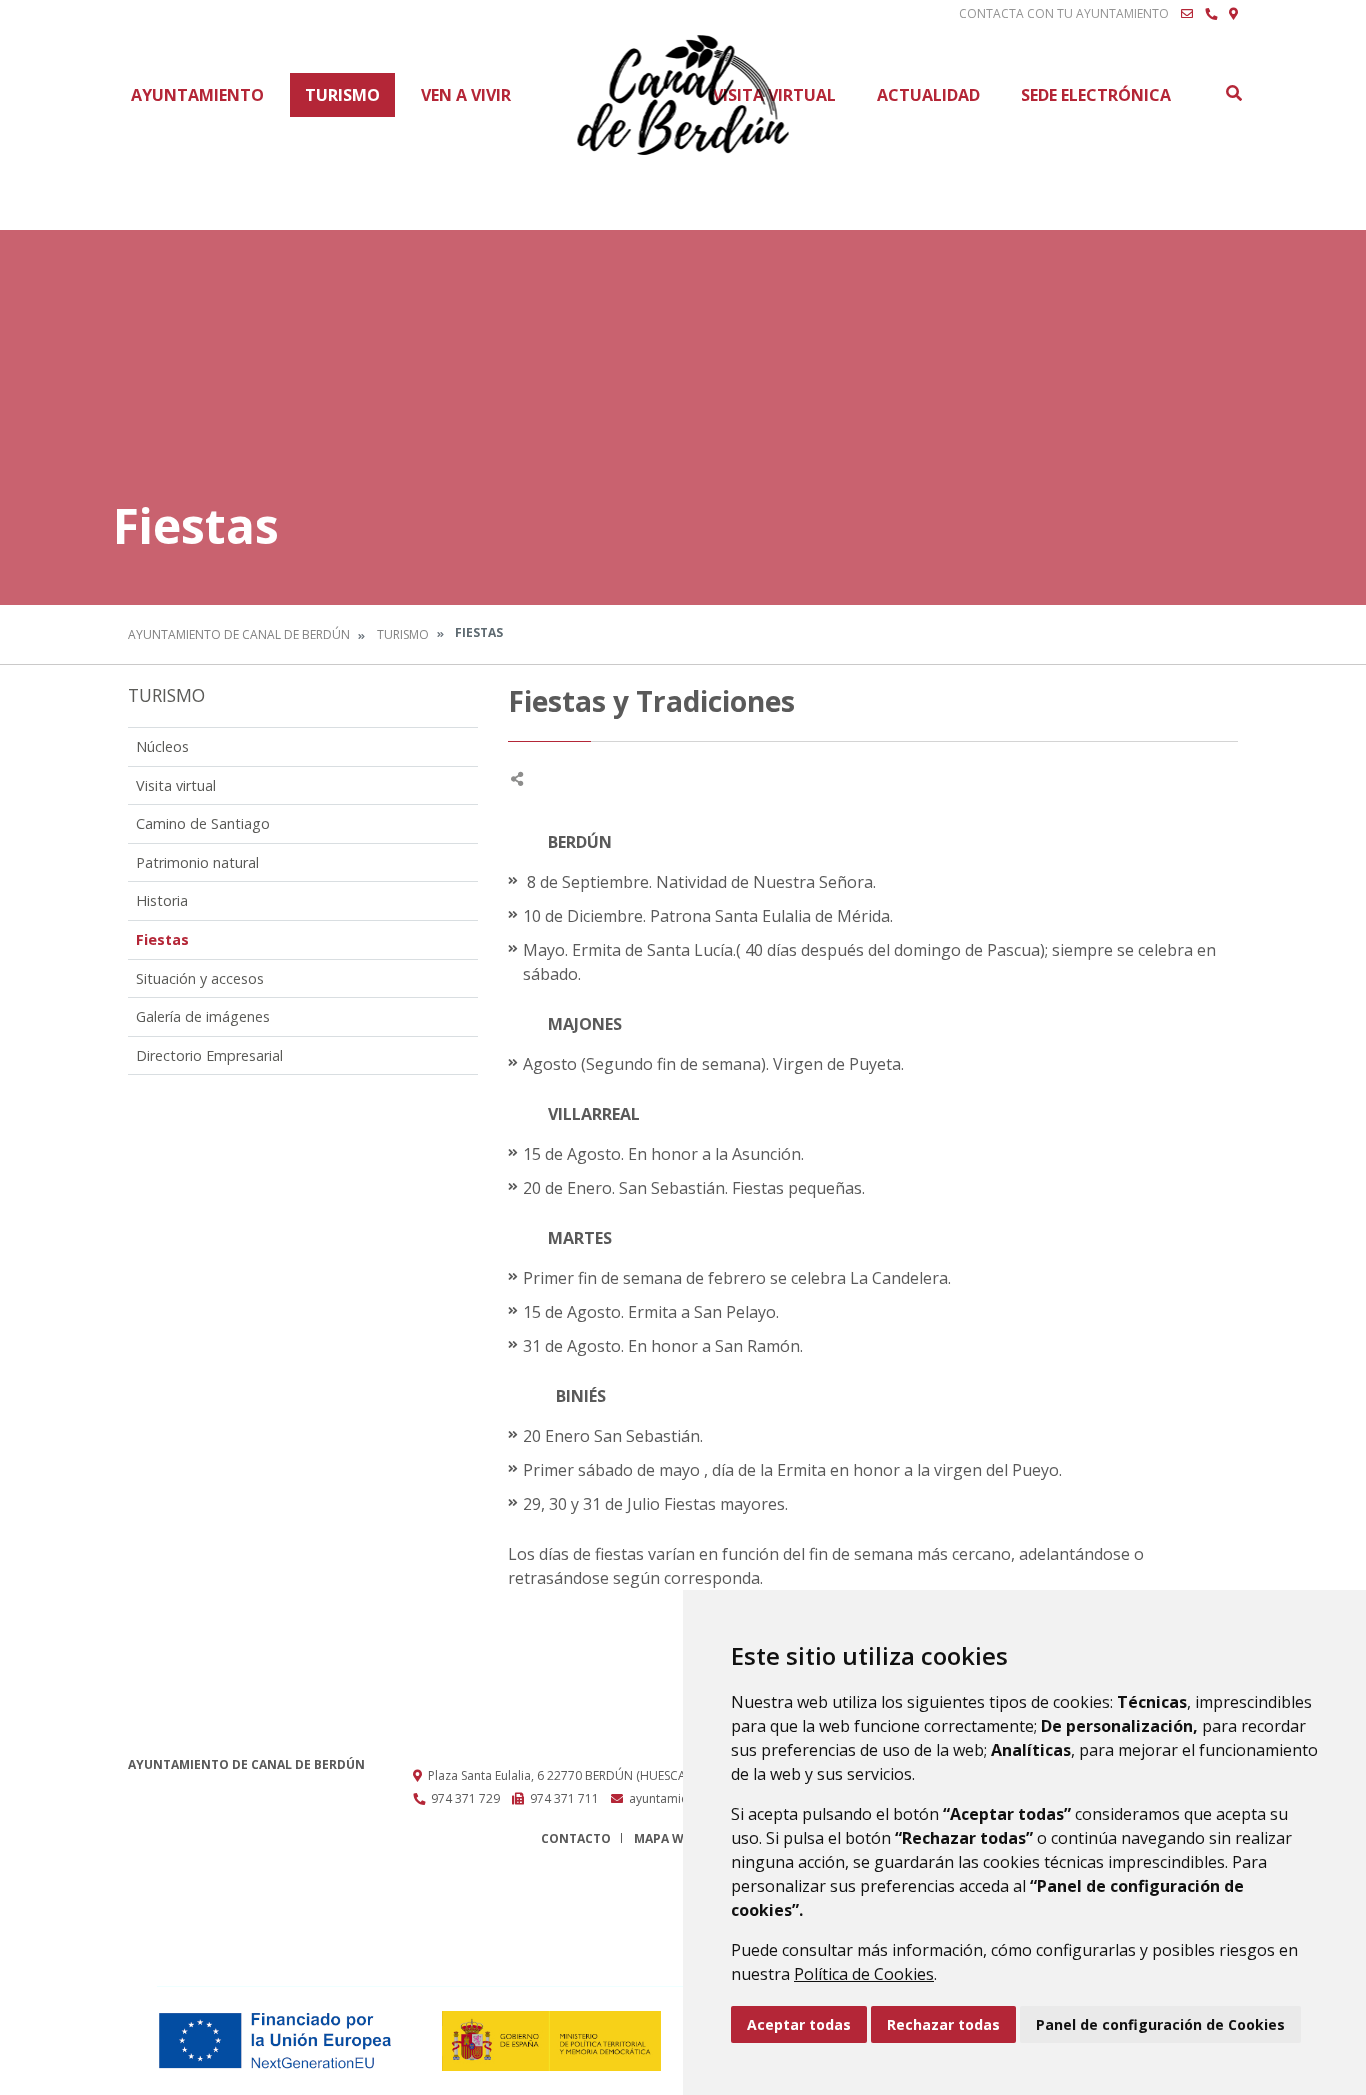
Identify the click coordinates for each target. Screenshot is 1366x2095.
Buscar (1233, 93)
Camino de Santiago (203, 823)
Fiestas (162, 939)
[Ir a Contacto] (1187, 14)
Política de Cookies (864, 1974)
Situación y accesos (200, 978)
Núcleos (162, 746)
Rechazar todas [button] (943, 2024)
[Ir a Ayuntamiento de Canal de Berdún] (683, 95)
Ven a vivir (466, 95)
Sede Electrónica (1096, 95)
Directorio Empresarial (209, 1055)
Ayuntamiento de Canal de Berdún (239, 634)
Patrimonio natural (197, 862)
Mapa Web (666, 1838)
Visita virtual (176, 785)
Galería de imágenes (203, 1016)
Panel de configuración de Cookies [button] (1160, 2024)
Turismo (342, 95)
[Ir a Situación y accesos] (1233, 14)
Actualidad (928, 95)
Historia (162, 900)
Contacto (576, 1838)
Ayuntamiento (197, 95)
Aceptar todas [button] (799, 2024)
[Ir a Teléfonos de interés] (1211, 14)
